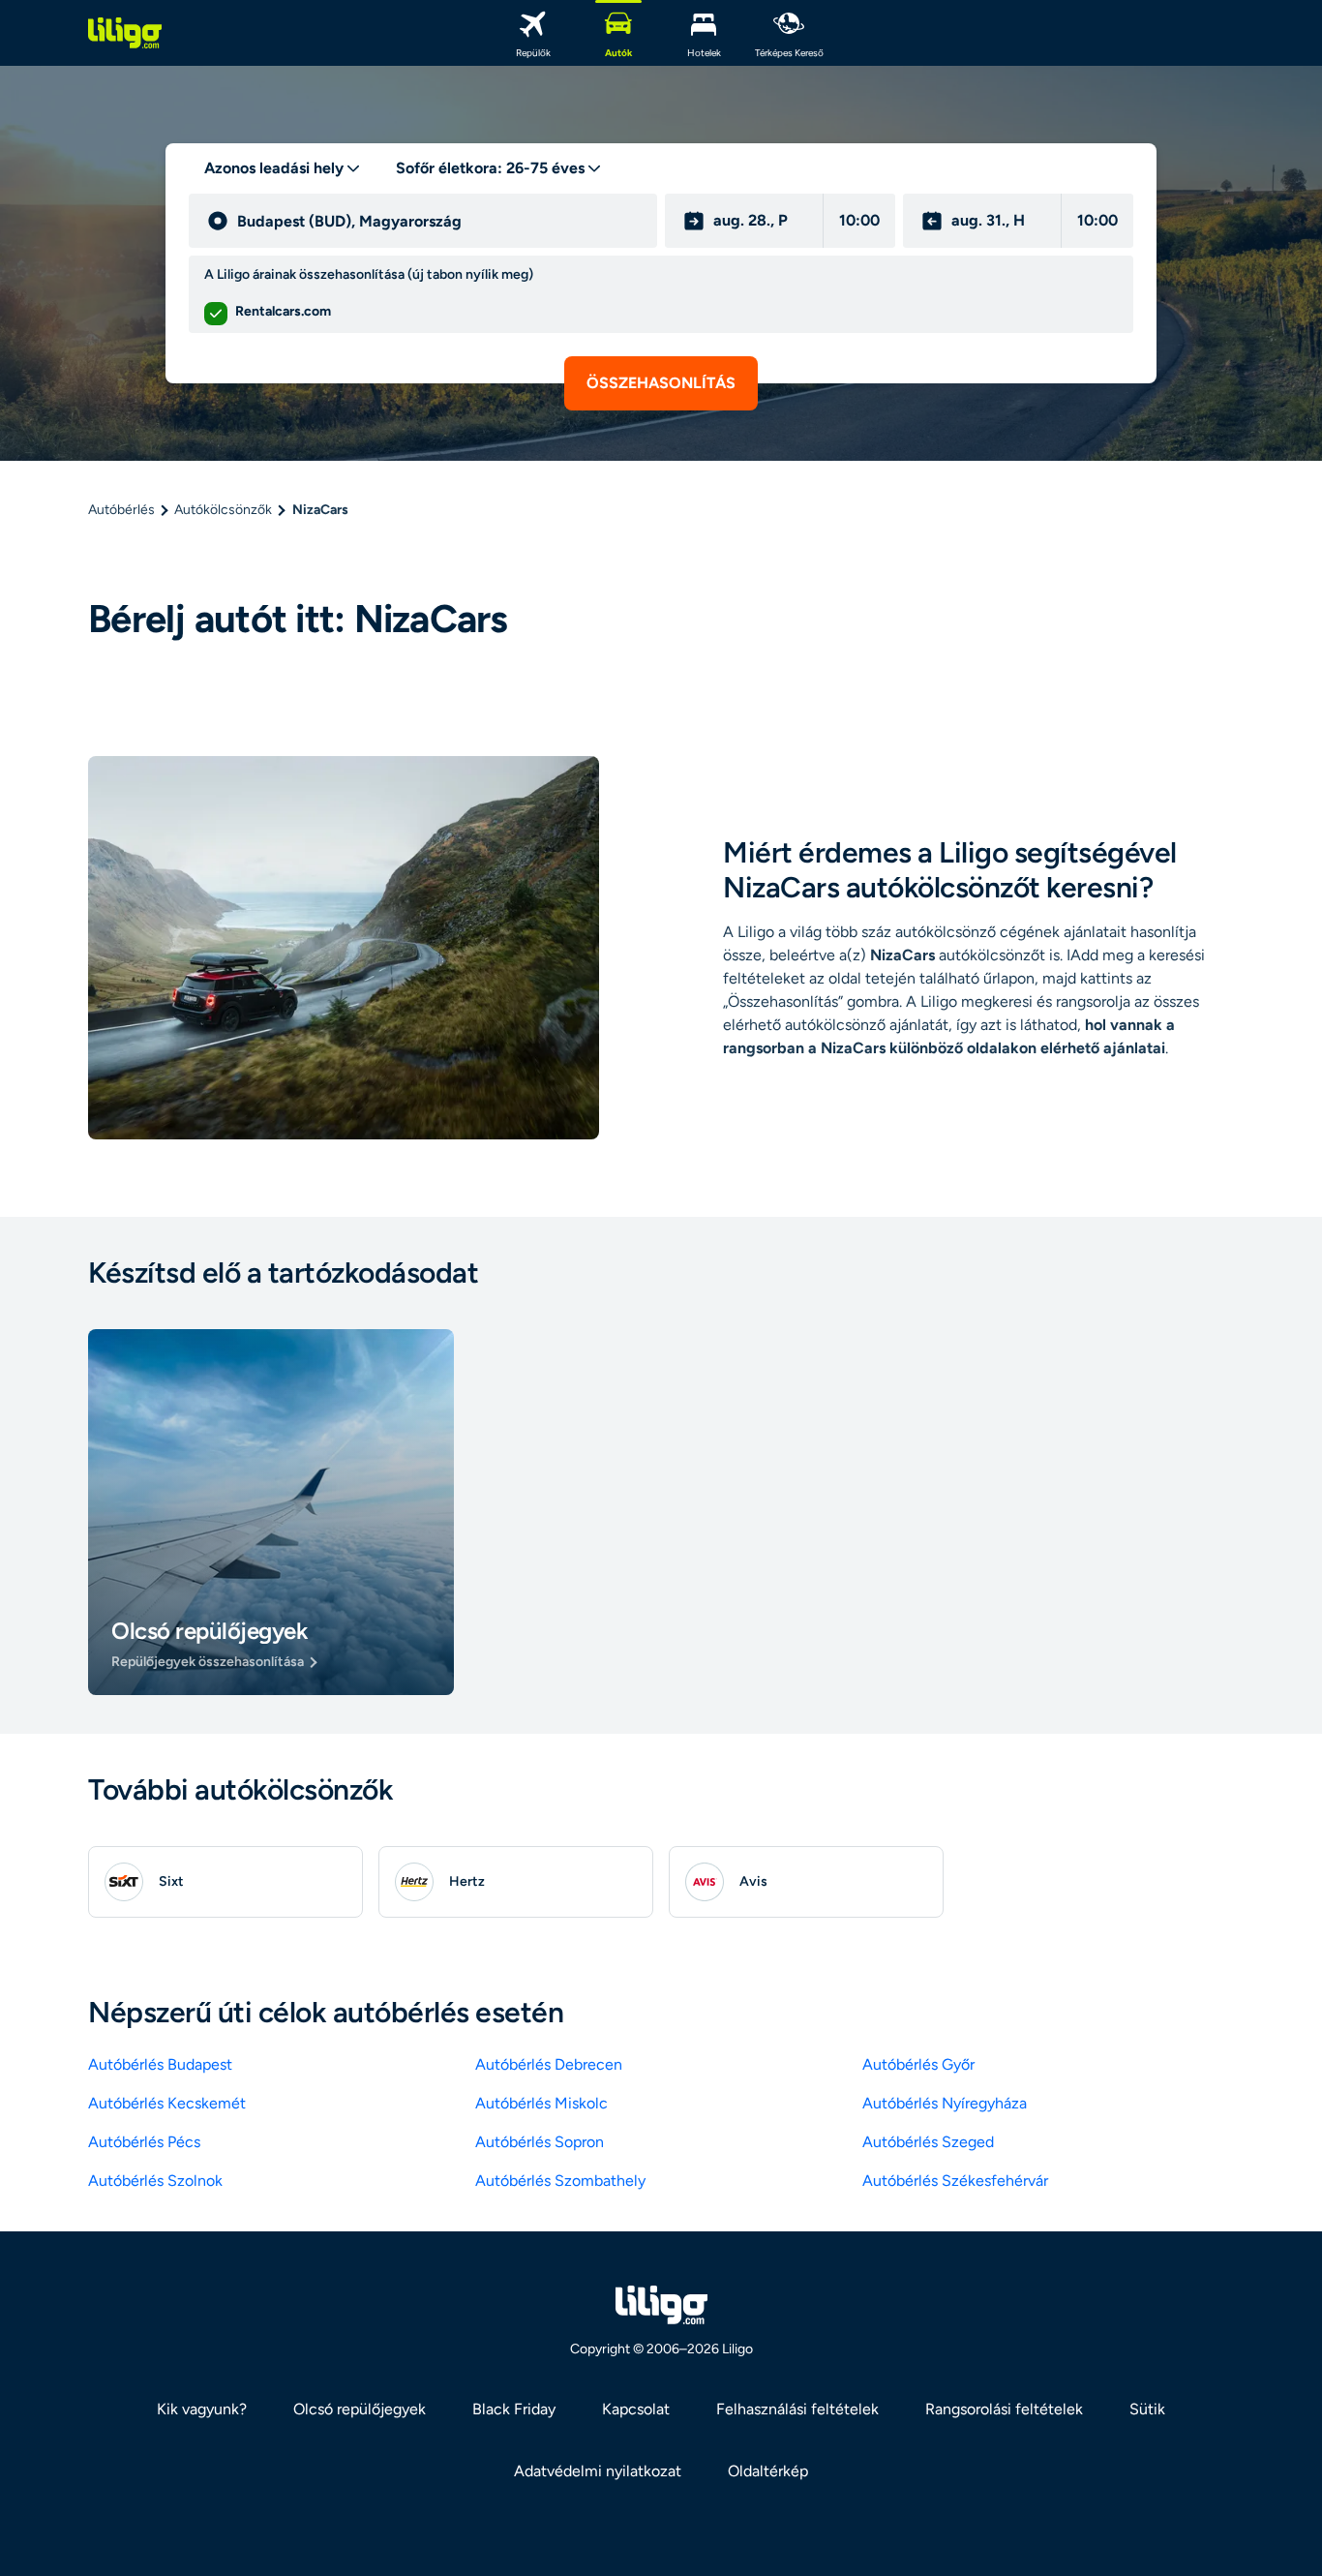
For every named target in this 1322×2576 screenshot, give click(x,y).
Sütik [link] (1147, 2409)
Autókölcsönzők (223, 510)
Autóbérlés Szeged (928, 2142)
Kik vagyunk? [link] (202, 2409)
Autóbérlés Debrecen (549, 2064)
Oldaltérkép (768, 2471)
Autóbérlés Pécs (144, 2142)
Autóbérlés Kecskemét (167, 2103)
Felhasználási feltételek (797, 2409)
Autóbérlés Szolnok (155, 2181)
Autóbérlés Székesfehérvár (955, 2181)
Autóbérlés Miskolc (541, 2103)
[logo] (125, 33)
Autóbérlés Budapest (160, 2064)
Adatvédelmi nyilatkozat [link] (598, 2471)
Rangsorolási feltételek (1004, 2409)
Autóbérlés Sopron (540, 2142)
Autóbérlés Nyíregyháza (945, 2103)
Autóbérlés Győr (918, 2064)
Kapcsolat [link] (636, 2409)
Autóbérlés (121, 510)
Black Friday (514, 2409)
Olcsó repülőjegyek (360, 2409)
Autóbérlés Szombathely (560, 2181)
